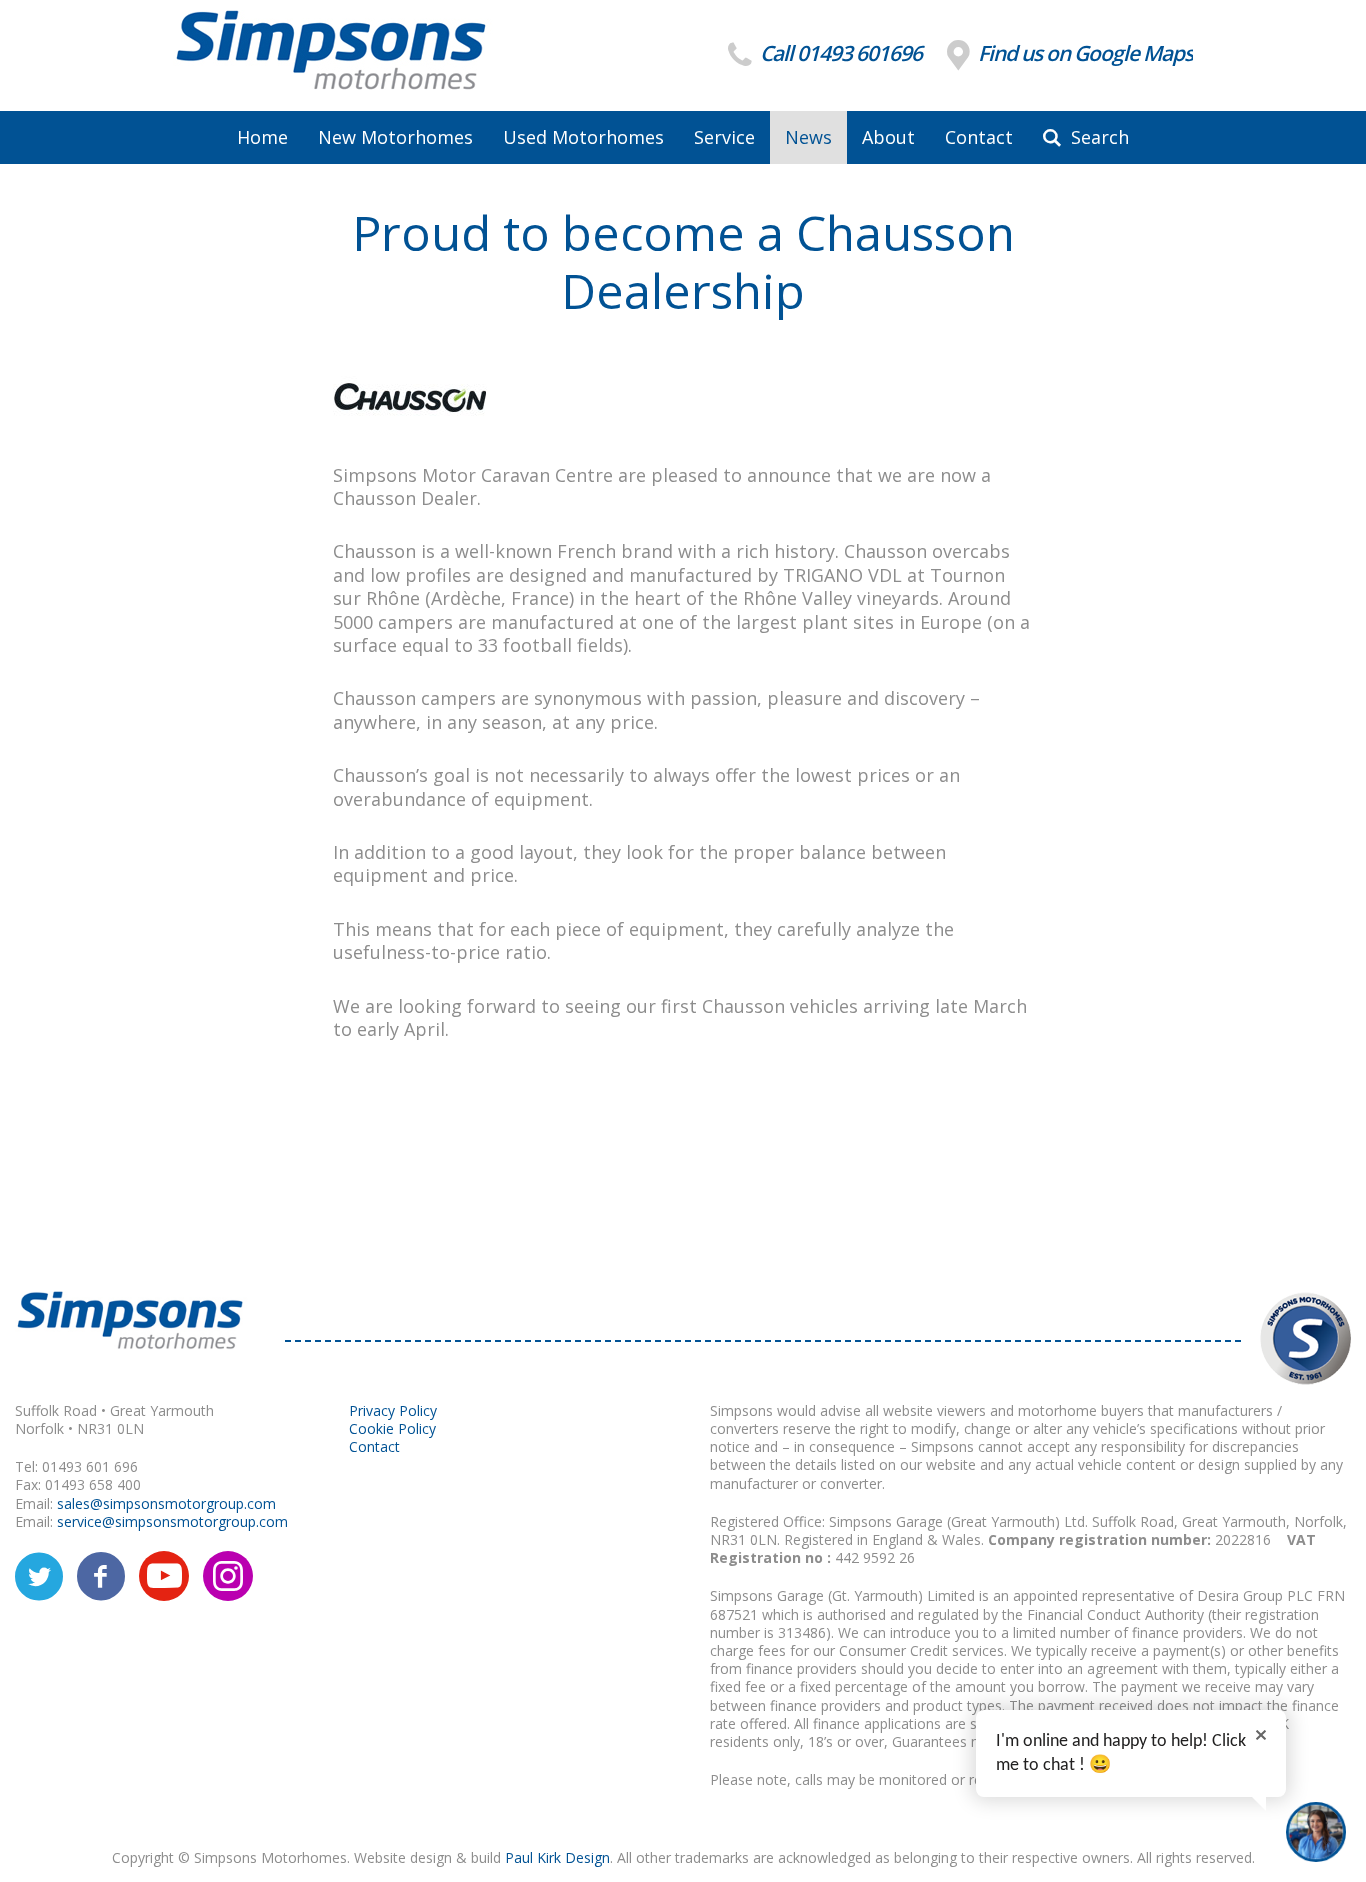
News (808, 137)
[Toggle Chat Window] (1316, 1832)
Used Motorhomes (583, 137)
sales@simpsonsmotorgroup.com (166, 1503)
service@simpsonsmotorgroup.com (172, 1521)
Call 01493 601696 (839, 53)
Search (1097, 137)
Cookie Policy (392, 1428)
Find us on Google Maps (1083, 53)
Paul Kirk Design (557, 1857)
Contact (979, 137)
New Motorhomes (395, 137)
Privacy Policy (393, 1410)
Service (724, 137)
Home (262, 137)
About (888, 137)
